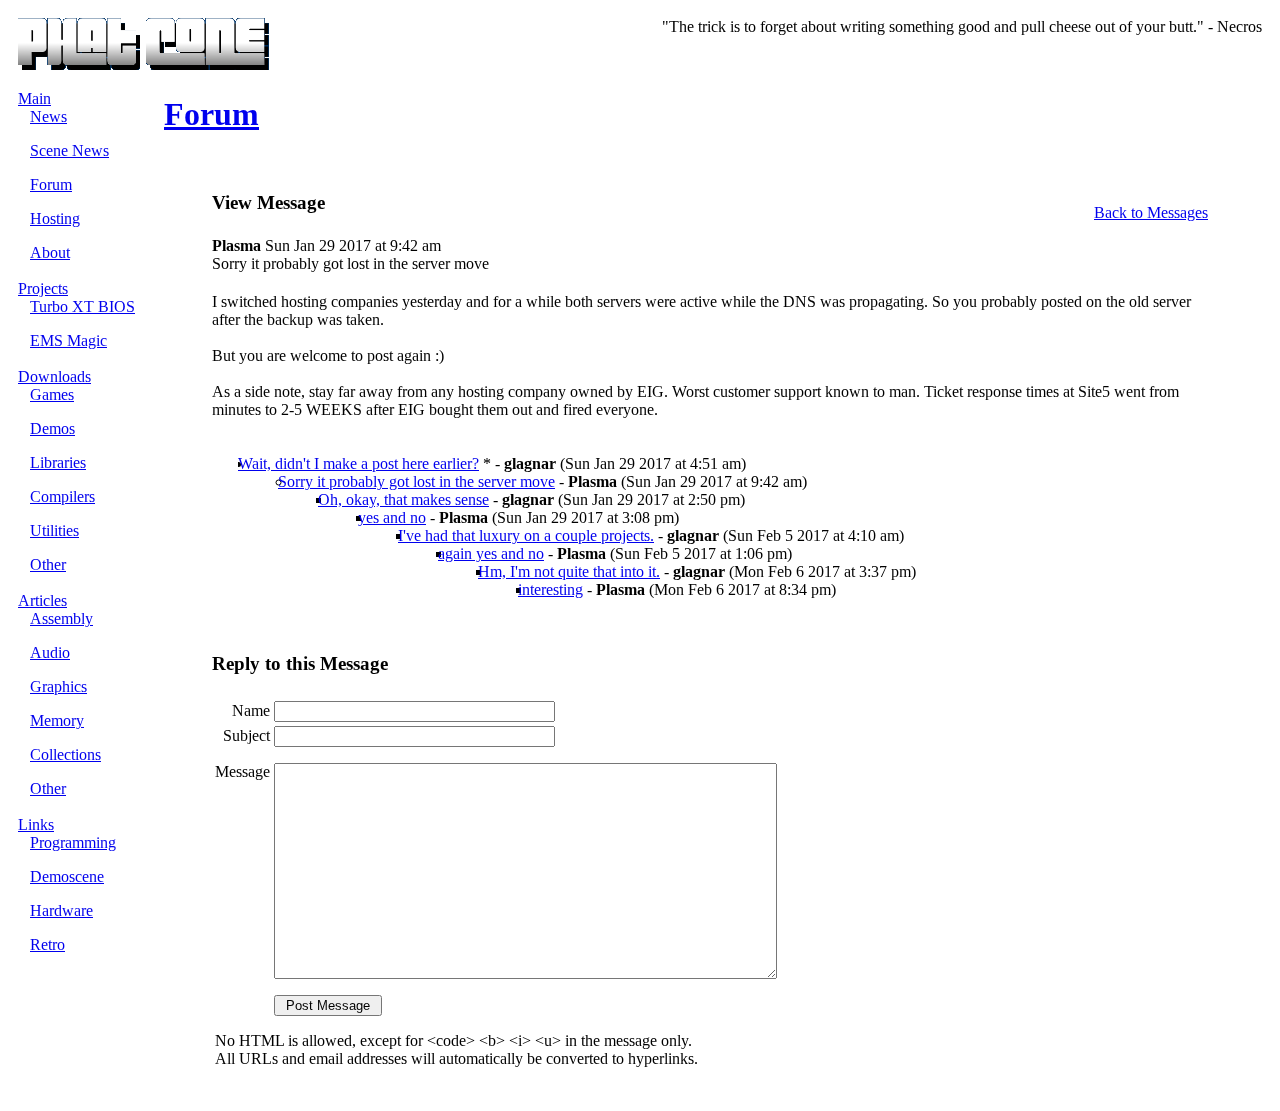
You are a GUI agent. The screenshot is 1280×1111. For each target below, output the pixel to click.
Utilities (54, 530)
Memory (57, 720)
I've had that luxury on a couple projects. (526, 535)
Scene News (69, 150)
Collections (65, 754)
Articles (42, 600)
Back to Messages (1151, 212)
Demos (52, 428)
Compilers (62, 496)
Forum (51, 184)
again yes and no (491, 553)
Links (36, 824)
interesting (550, 589)
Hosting (55, 218)
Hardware (61, 910)
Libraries (58, 462)
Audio (50, 652)
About (50, 252)
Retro (47, 944)
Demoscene (67, 876)
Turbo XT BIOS (82, 306)
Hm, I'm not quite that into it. (569, 571)
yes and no (392, 517)
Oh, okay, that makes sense (403, 499)
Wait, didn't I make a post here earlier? (358, 463)
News (48, 116)
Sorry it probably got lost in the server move (416, 481)
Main (34, 98)
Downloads (54, 376)
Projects (43, 288)
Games (52, 394)
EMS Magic (68, 340)
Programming (73, 842)
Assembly (61, 618)
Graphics (58, 686)
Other (48, 564)
